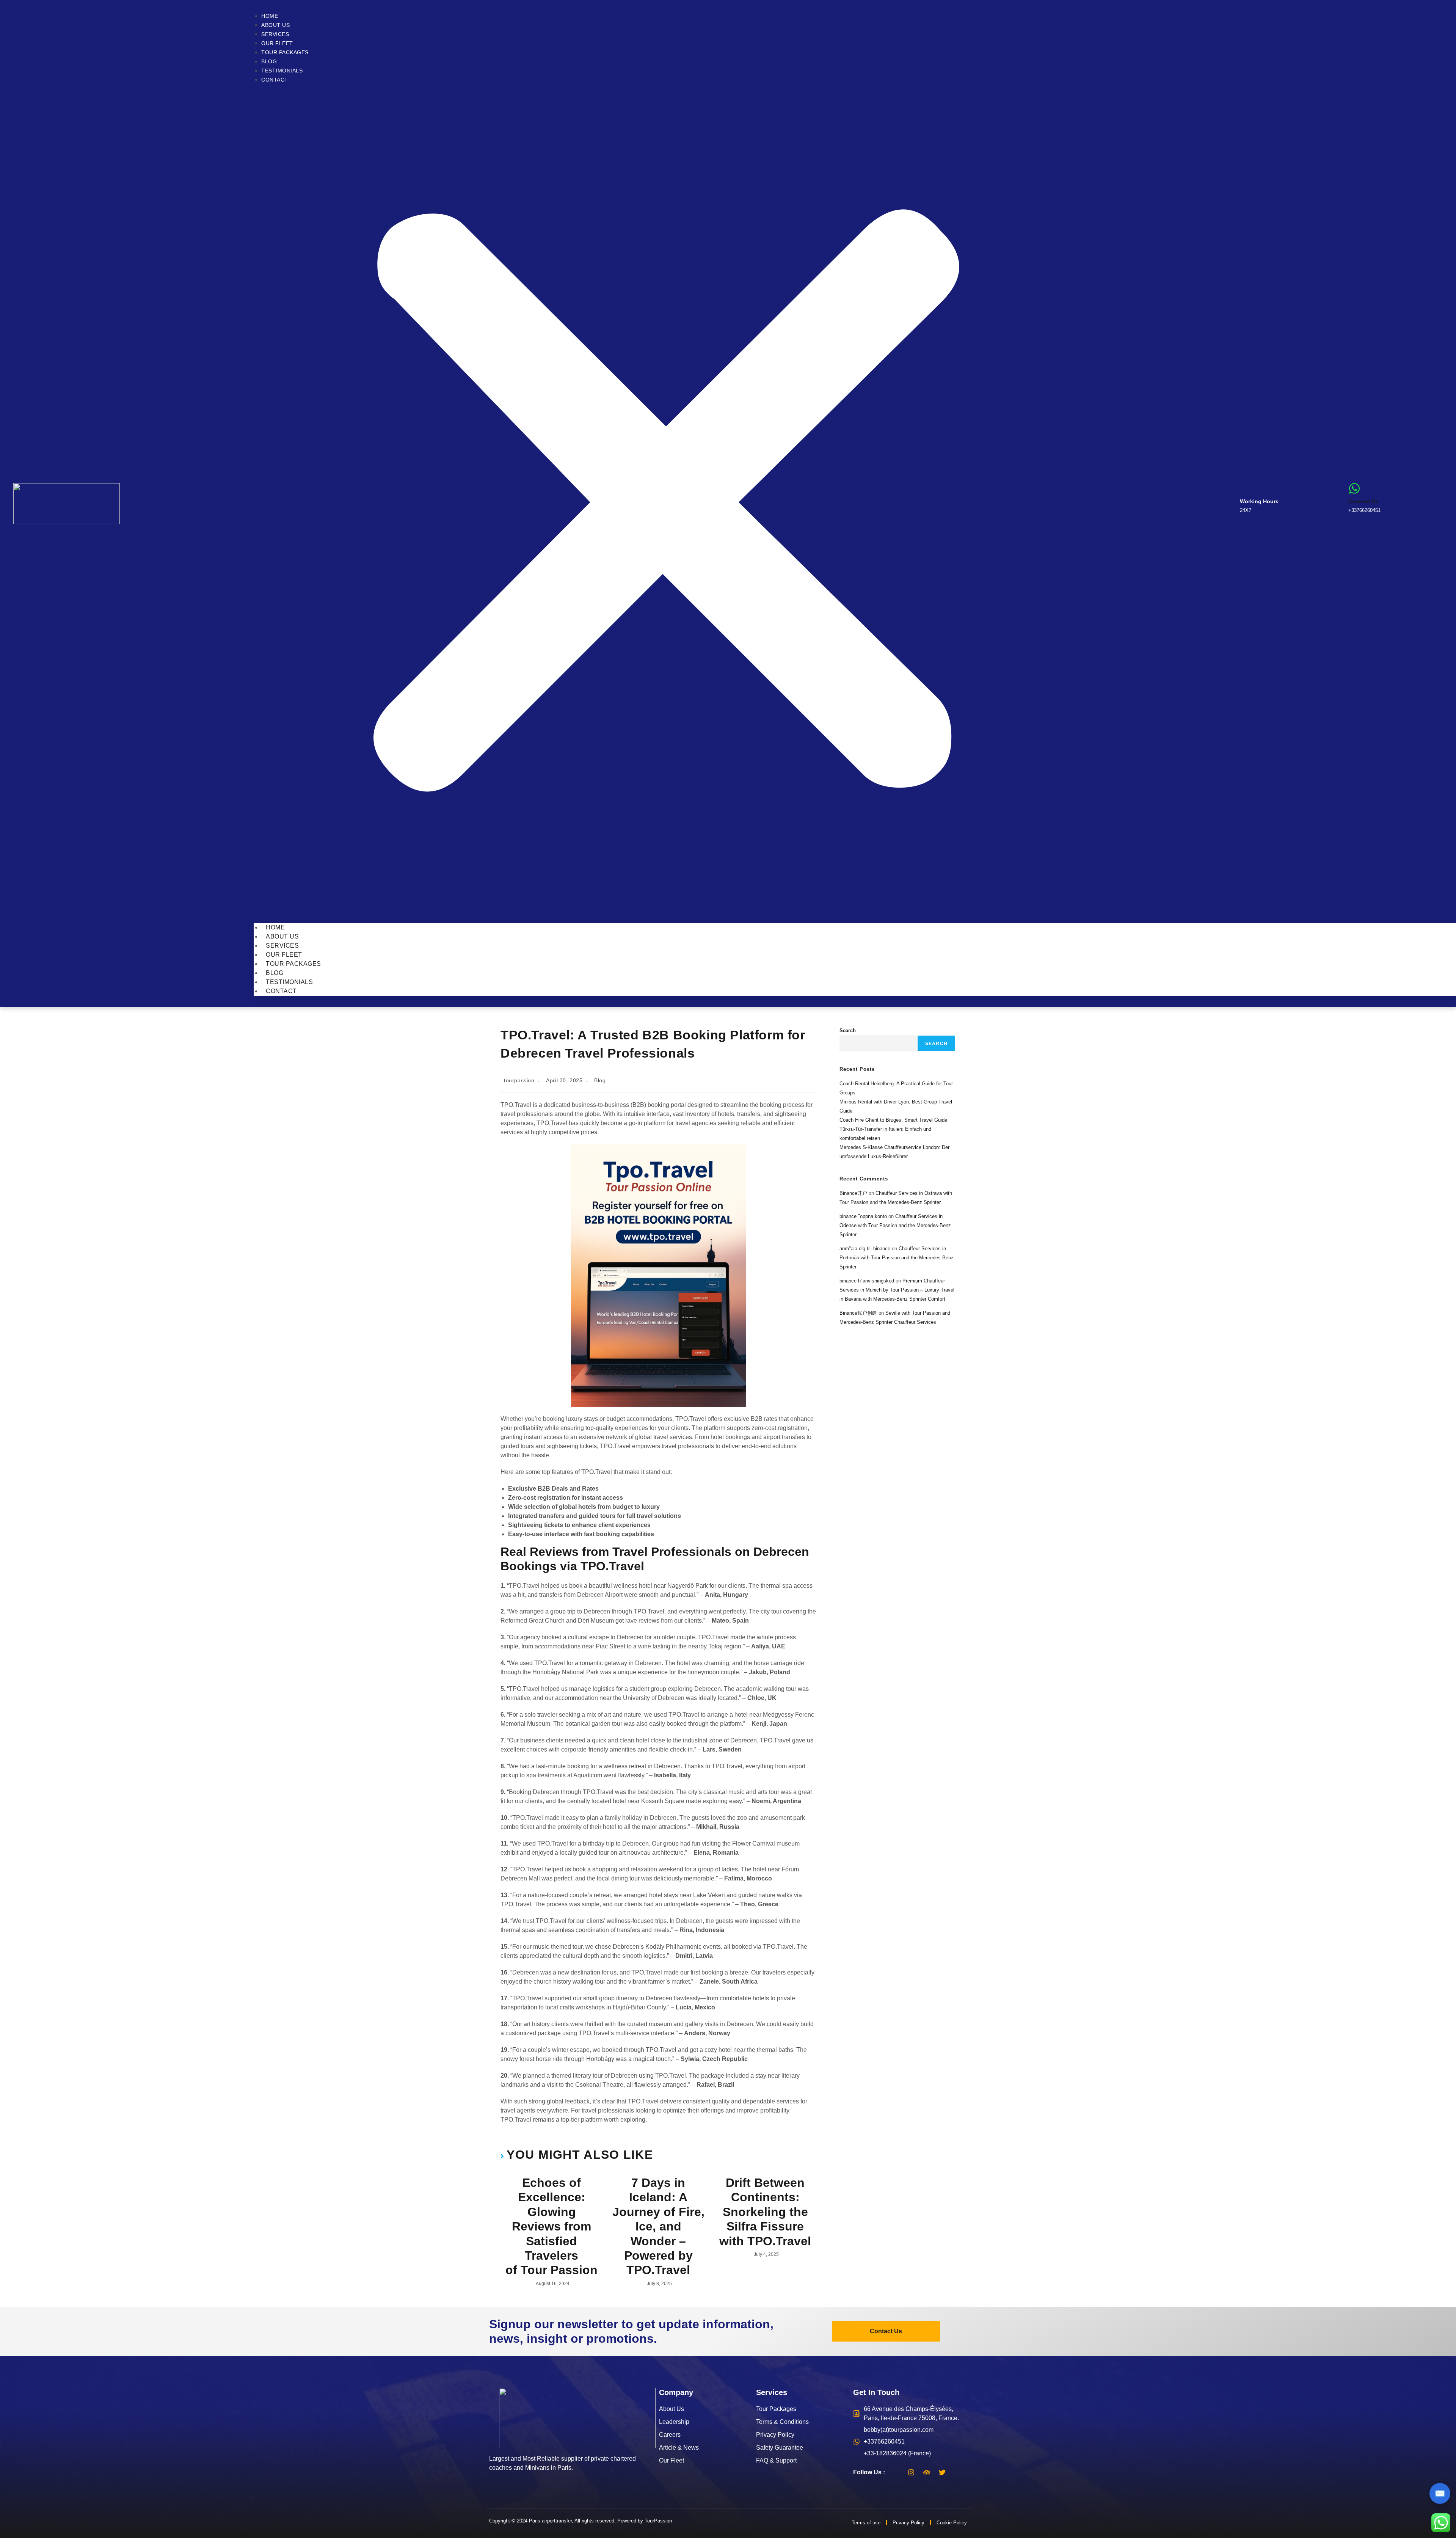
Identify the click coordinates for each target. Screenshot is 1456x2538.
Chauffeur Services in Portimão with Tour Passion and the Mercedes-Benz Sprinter (897, 1258)
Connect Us (1363, 501)
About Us (275, 25)
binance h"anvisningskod (867, 1281)
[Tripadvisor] (927, 2472)
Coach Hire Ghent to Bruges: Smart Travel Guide (893, 1120)
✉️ (1440, 2493)
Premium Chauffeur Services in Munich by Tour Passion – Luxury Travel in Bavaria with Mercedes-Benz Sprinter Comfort (897, 1290)
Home (270, 16)
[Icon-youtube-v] (958, 2472)
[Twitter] (942, 2472)
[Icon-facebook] (896, 2472)
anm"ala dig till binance (865, 1249)
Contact (275, 80)
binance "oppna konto (863, 1216)
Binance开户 (853, 1193)
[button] (666, 504)
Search (848, 1030)
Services (275, 34)
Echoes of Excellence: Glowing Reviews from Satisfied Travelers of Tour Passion (551, 2226)
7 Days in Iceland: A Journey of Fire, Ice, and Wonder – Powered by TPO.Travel (658, 2226)
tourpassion (519, 1080)
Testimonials (282, 71)
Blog (269, 61)
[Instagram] (911, 2472)
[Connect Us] (1354, 488)
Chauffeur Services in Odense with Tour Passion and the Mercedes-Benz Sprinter (895, 1225)
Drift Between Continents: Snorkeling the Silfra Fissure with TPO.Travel (765, 2212)
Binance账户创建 (858, 1313)
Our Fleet (277, 43)
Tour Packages (285, 52)
